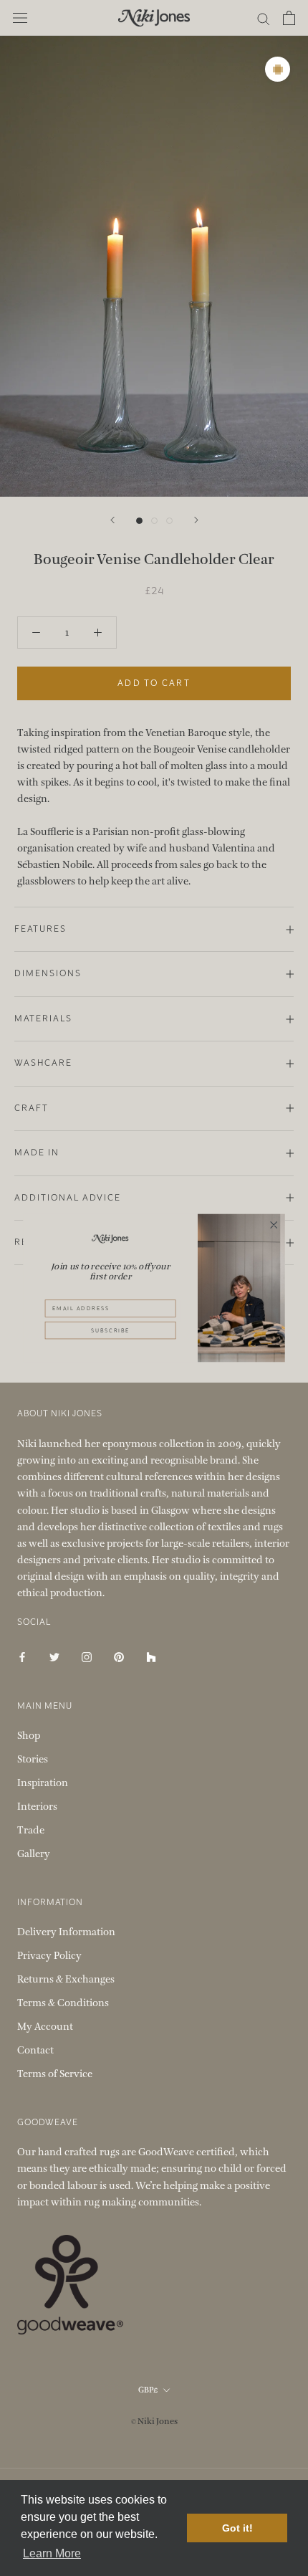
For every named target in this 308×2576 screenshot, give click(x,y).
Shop (29, 1736)
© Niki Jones (154, 2421)
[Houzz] (151, 1657)
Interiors (37, 1807)
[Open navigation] (20, 18)
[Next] (196, 520)
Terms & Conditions (63, 2003)
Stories (33, 1759)
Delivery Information (66, 1932)
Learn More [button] (52, 2553)
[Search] (264, 18)
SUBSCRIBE (110, 1330)
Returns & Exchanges (66, 1979)
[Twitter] (54, 1657)
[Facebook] (22, 1657)
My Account (45, 2027)
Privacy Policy (49, 1956)
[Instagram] (87, 1657)
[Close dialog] (274, 1225)
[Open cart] (289, 18)
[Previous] (112, 520)
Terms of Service (55, 2074)
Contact (35, 2050)
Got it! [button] (237, 2528)
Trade (31, 1830)
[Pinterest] (119, 1657)
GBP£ (148, 2390)
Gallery (34, 1854)
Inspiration (43, 1783)
